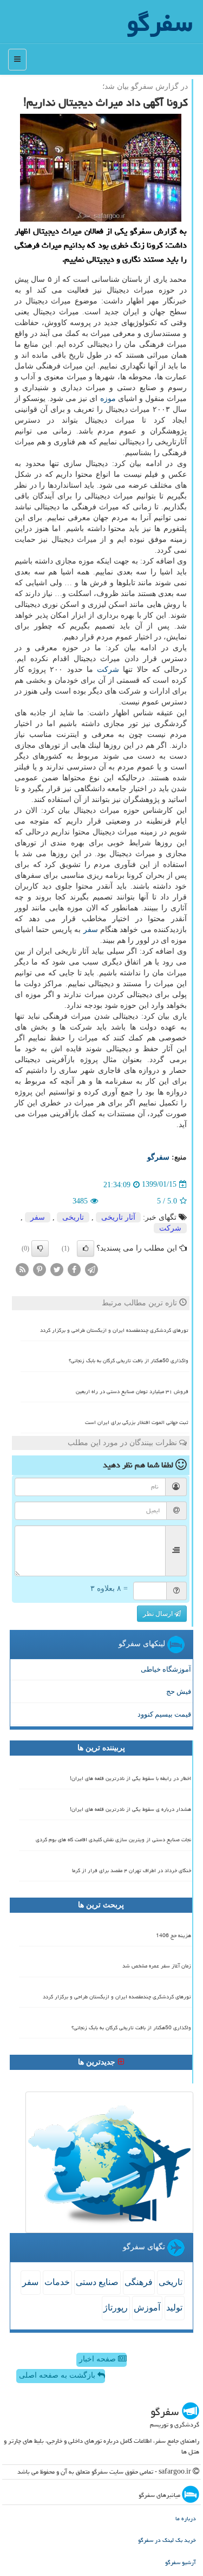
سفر (91, 930)
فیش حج (179, 1691)
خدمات (57, 2282)
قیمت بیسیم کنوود (164, 1714)
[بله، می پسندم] (86, 1248)
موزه (108, 399)
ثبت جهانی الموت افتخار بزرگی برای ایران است (137, 1422)
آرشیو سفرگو (181, 2562)
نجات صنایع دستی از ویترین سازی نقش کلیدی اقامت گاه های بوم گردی (113, 1840)
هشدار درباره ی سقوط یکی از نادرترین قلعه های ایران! (130, 1809)
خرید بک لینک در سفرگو (167, 2540)
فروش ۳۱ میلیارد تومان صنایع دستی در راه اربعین (132, 1391)
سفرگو (158, 1157)
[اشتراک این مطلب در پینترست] (40, 1269)
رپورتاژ (116, 2308)
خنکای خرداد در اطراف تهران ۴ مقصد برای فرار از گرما (132, 1870)
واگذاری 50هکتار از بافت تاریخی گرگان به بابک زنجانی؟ (129, 1361)
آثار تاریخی (118, 1217)
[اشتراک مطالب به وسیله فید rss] (22, 1269)
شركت (108, 669)
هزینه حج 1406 (173, 1936)
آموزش (147, 2308)
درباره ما (186, 2518)
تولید (174, 2308)
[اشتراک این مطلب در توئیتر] (57, 1269)
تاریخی (73, 1217)
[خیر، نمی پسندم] (40, 1248)
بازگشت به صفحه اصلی (58, 2375)
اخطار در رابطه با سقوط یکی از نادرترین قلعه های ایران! (130, 1778)
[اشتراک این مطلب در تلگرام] (91, 1269)
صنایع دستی (97, 2282)
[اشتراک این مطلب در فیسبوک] (74, 1269)
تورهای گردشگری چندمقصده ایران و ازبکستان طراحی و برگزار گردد (114, 1330)
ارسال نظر (159, 1614)
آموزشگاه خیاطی (166, 1669)
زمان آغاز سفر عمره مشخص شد (157, 1966)
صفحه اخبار (99, 2359)
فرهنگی (139, 2282)
